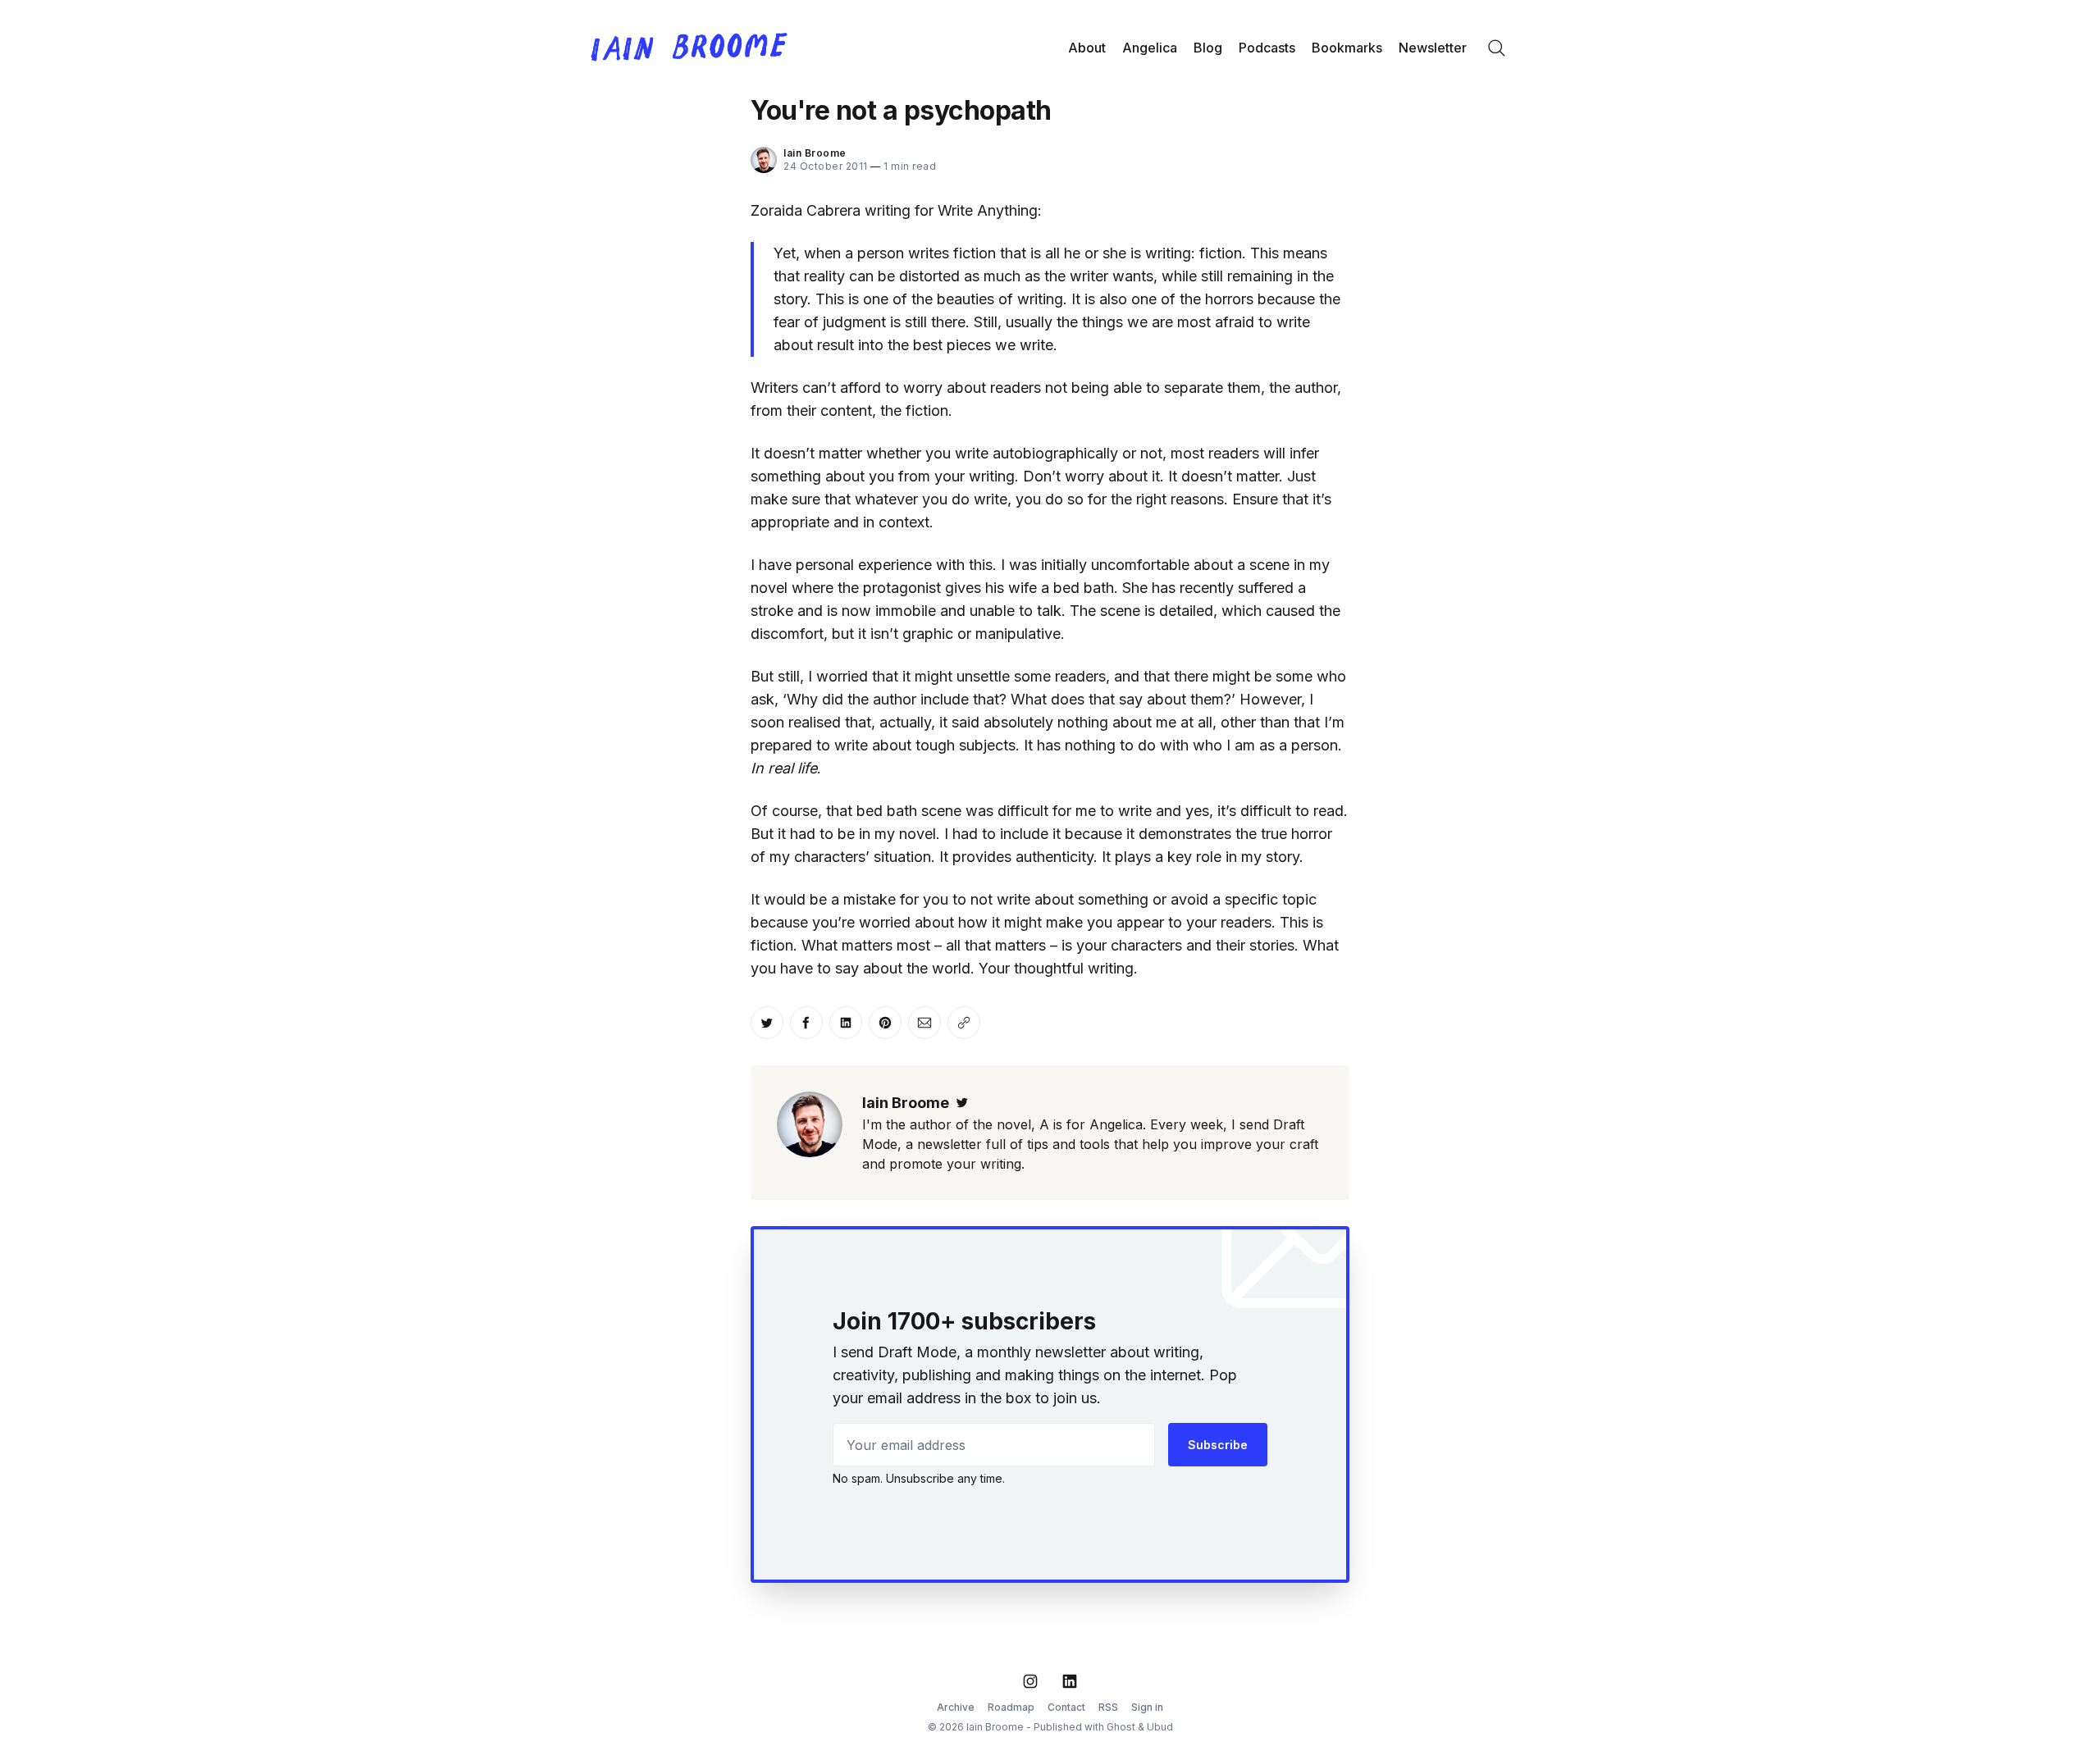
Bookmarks (1347, 48)
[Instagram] (1030, 1681)
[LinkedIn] (1070, 1681)
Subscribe (1218, 1445)
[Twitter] (962, 1103)
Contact (1066, 1707)
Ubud (1160, 1727)
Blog (1208, 48)
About (1087, 48)
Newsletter (1433, 48)
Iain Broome (815, 153)
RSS (1108, 1707)
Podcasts (1267, 48)
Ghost (1121, 1727)
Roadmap (1011, 1707)
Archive (956, 1707)
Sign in (1147, 1707)
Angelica (1150, 48)
